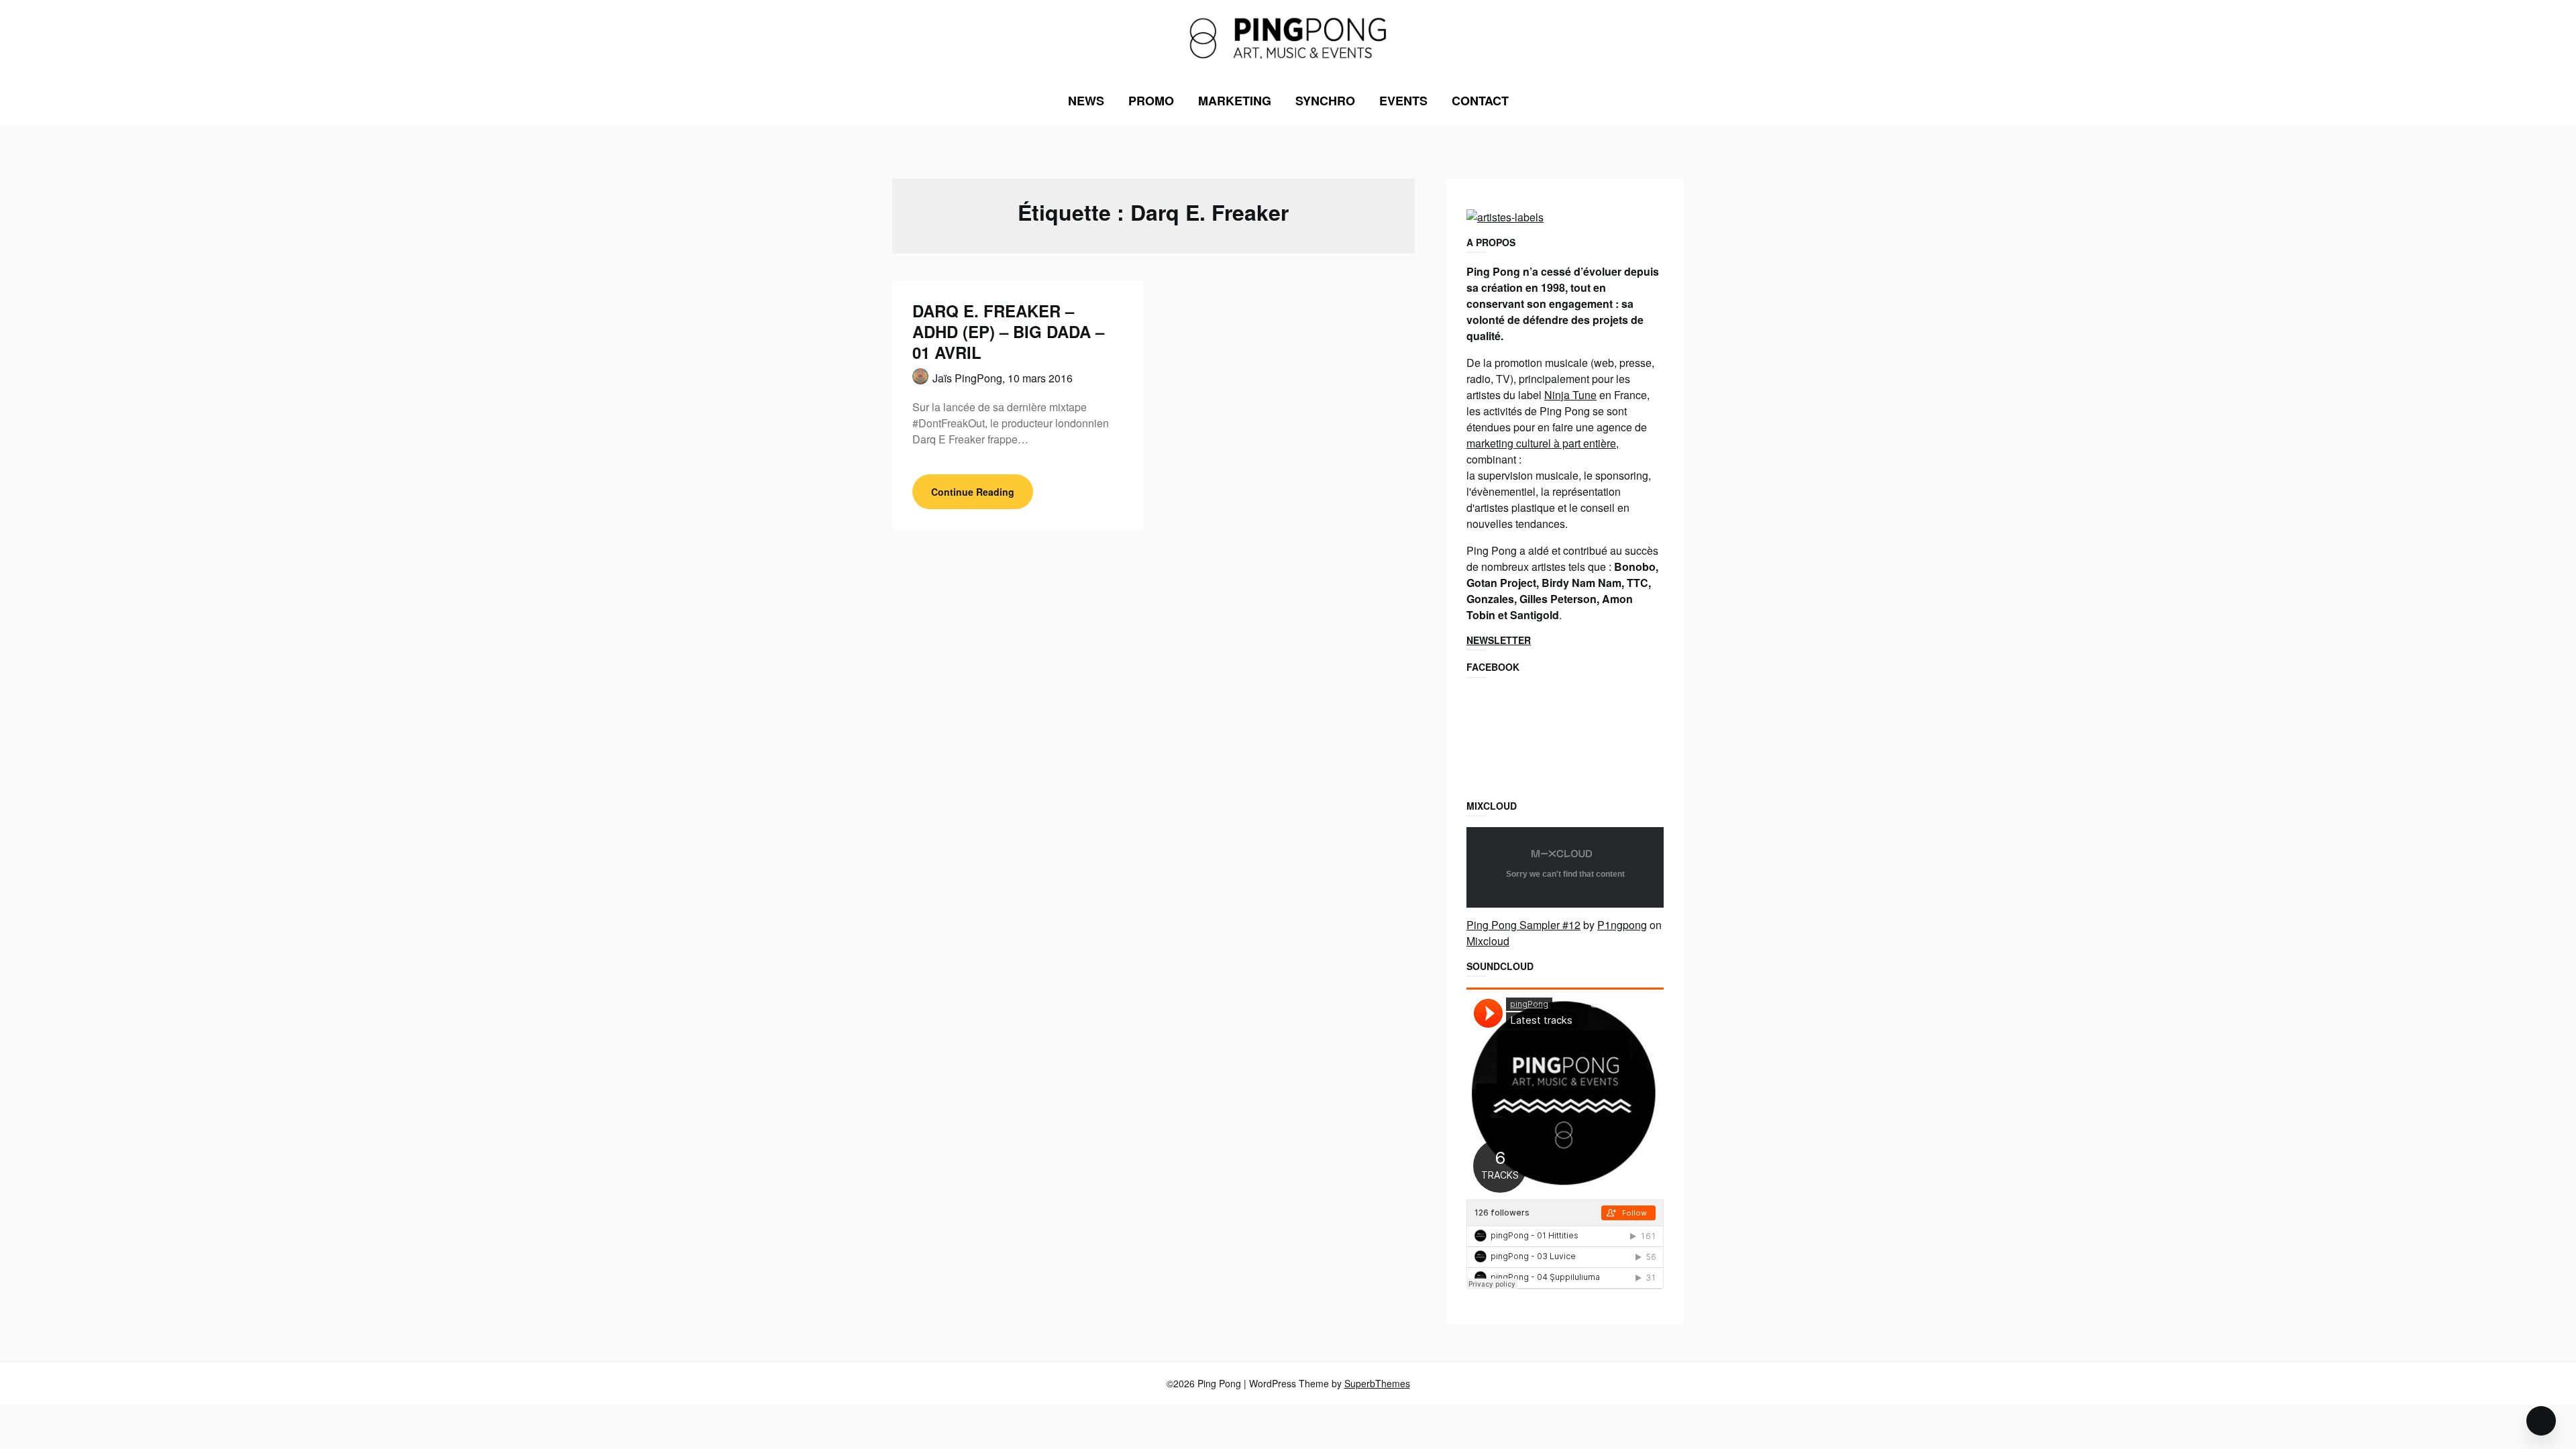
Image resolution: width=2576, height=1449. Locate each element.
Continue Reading (973, 492)
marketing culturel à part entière (1541, 443)
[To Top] (2541, 1421)
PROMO (1151, 101)
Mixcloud (1488, 941)
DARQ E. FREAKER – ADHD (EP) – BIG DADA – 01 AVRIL (1008, 331)
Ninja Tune (1570, 395)
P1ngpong (1622, 925)
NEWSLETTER (1499, 640)
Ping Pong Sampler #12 (1523, 925)
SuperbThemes (1377, 1383)
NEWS (1086, 101)
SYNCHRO (1325, 101)
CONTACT (1480, 101)
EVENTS (1403, 101)
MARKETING (1235, 101)
